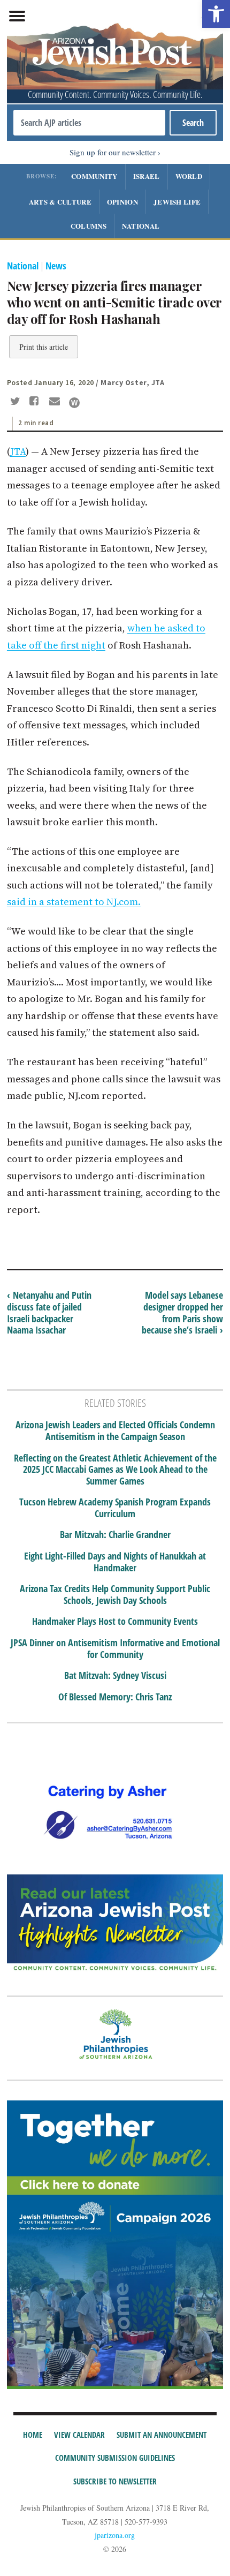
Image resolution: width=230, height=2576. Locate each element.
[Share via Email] (56, 402)
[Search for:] (89, 123)
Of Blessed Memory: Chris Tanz (115, 1697)
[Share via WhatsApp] (74, 403)
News (56, 266)
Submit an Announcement (162, 2435)
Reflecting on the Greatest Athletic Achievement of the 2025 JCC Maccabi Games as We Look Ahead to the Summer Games (115, 1470)
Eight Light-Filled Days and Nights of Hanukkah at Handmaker (115, 1562)
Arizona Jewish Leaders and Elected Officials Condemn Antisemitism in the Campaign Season (115, 1431)
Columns (89, 226)
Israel (147, 176)
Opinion (122, 202)
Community (94, 176)
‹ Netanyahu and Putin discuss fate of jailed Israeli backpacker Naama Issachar (49, 1312)
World (189, 176)
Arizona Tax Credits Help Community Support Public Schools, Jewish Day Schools (115, 1595)
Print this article (44, 347)
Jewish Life (177, 202)
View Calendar (79, 2435)
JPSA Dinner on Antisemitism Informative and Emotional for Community (115, 1649)
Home (33, 2435)
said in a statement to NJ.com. (74, 902)
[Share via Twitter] (17, 402)
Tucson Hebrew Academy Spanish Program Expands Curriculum (115, 1508)
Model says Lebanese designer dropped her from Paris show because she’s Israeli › (182, 1312)
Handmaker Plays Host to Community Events (115, 1622)
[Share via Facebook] (36, 402)
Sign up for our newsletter (113, 152)
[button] (216, 14)
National (141, 226)
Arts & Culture (60, 202)
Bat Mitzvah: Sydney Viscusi (115, 1676)
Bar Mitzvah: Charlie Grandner (115, 1535)
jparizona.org (115, 2535)
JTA (18, 451)
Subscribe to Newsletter (115, 2481)
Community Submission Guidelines (115, 2458)
